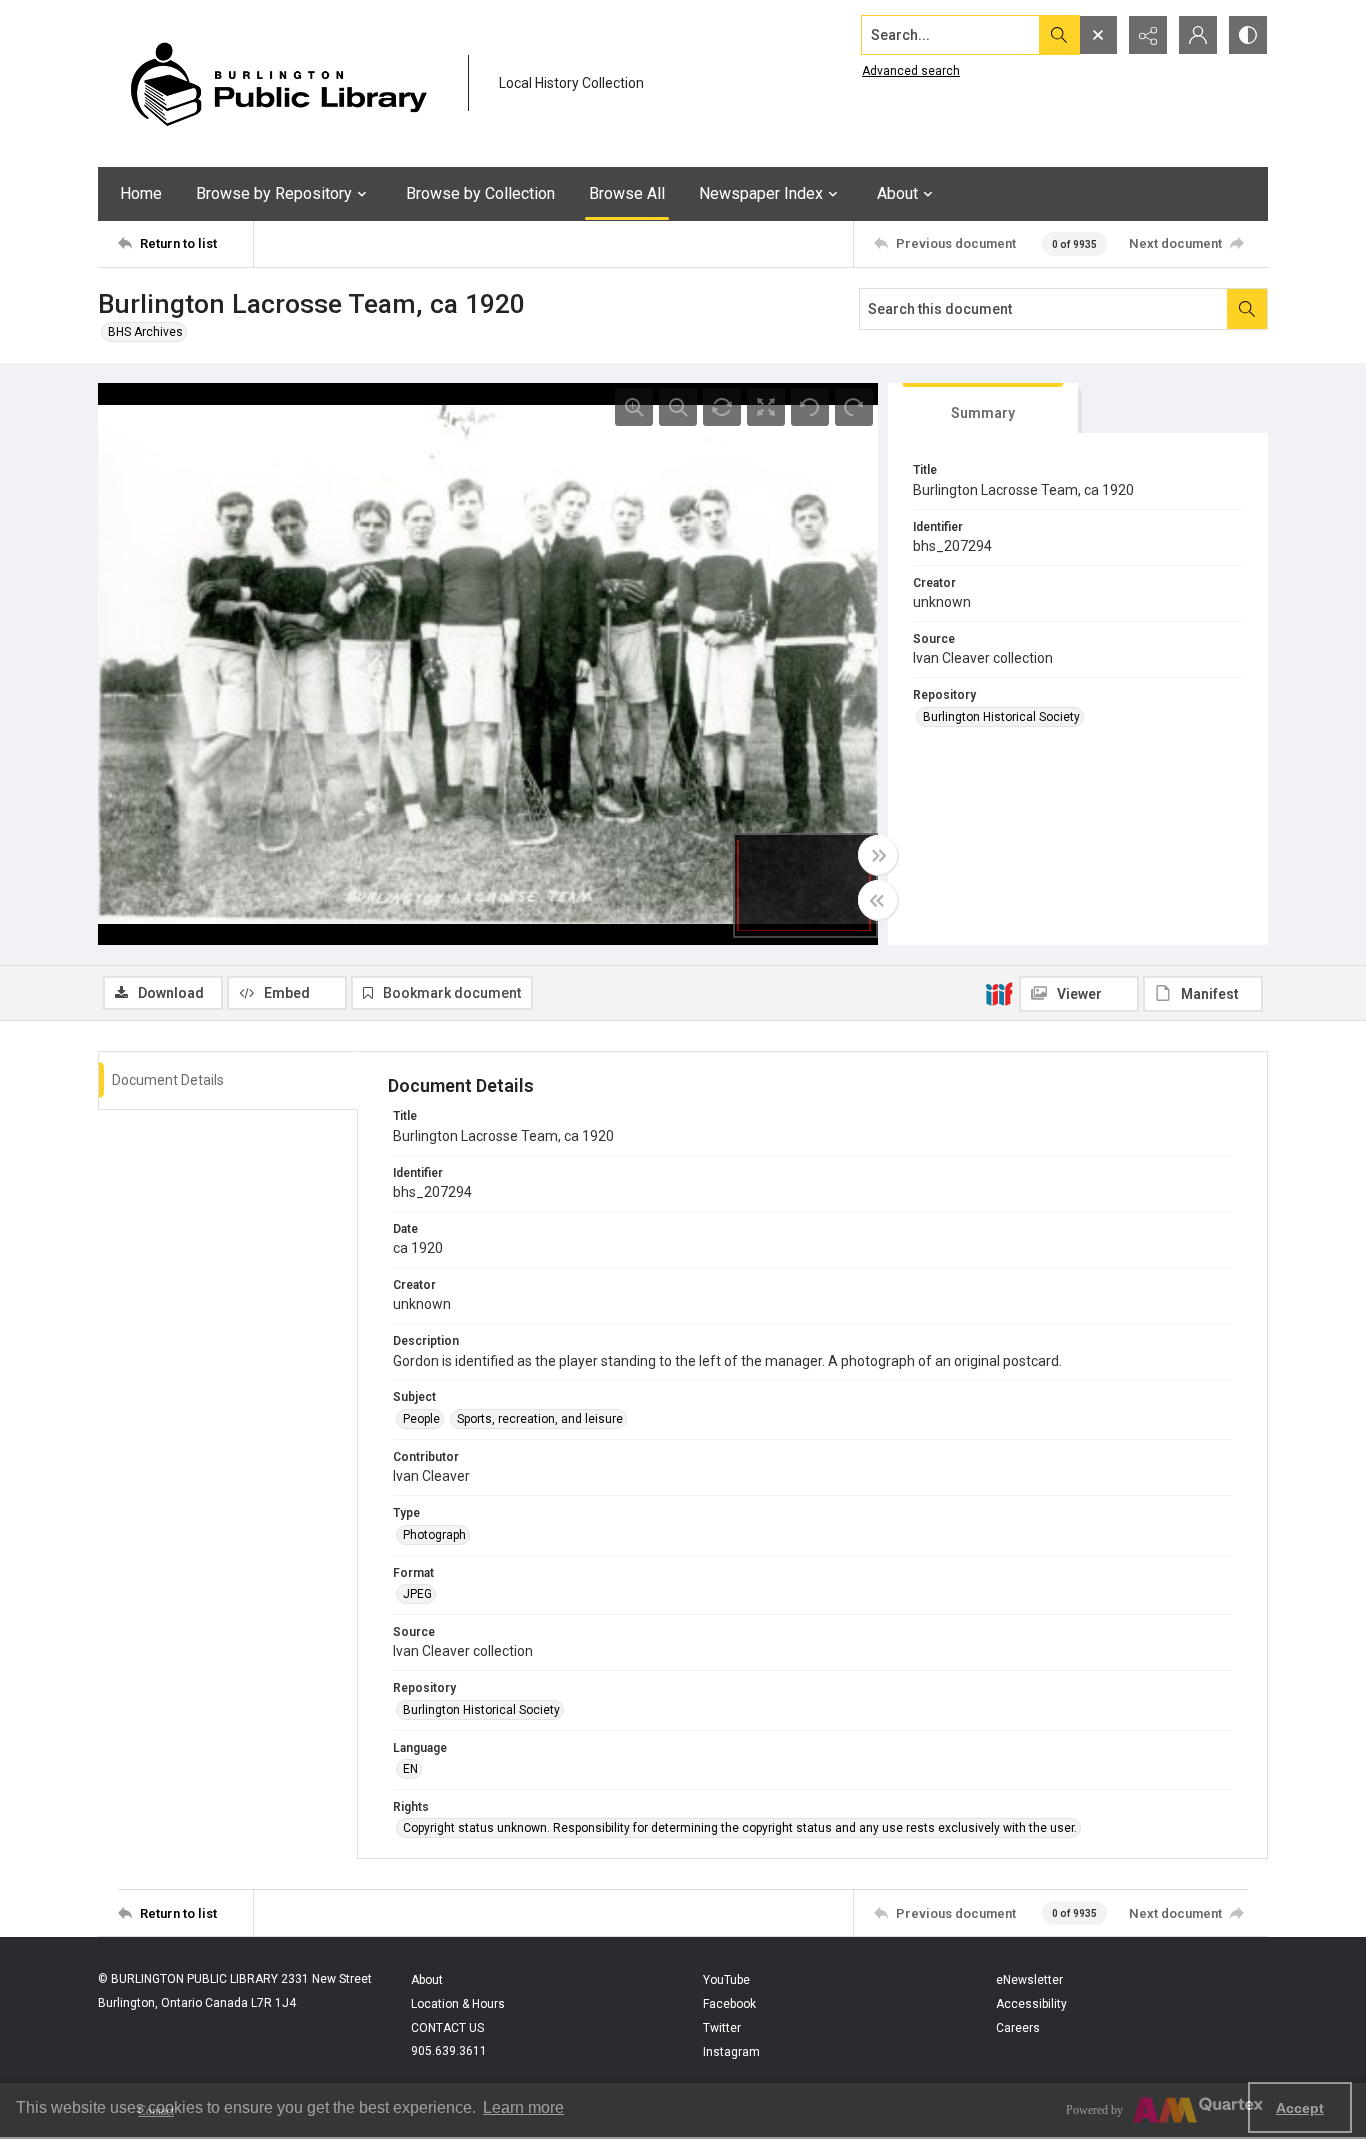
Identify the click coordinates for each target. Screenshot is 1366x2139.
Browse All (627, 193)
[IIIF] (999, 993)
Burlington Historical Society (1001, 717)
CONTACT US (447, 2028)
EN (410, 1769)
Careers (1018, 2028)
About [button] (897, 193)
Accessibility (1031, 2004)
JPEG (417, 1594)
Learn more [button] (523, 2107)
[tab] (983, 408)
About (427, 1980)
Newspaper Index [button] (761, 193)
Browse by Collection (480, 193)
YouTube (726, 1980)
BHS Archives (145, 332)
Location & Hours (458, 2004)
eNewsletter (1029, 1980)
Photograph (434, 1535)
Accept (1300, 2108)
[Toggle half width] (878, 900)
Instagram (731, 2052)
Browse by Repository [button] (274, 193)
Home (141, 193)
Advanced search (911, 71)
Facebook (729, 2004)
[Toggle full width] (878, 855)
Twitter (722, 2028)
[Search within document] (1247, 309)
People (421, 1419)
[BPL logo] (278, 83)
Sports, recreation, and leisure (540, 1419)
